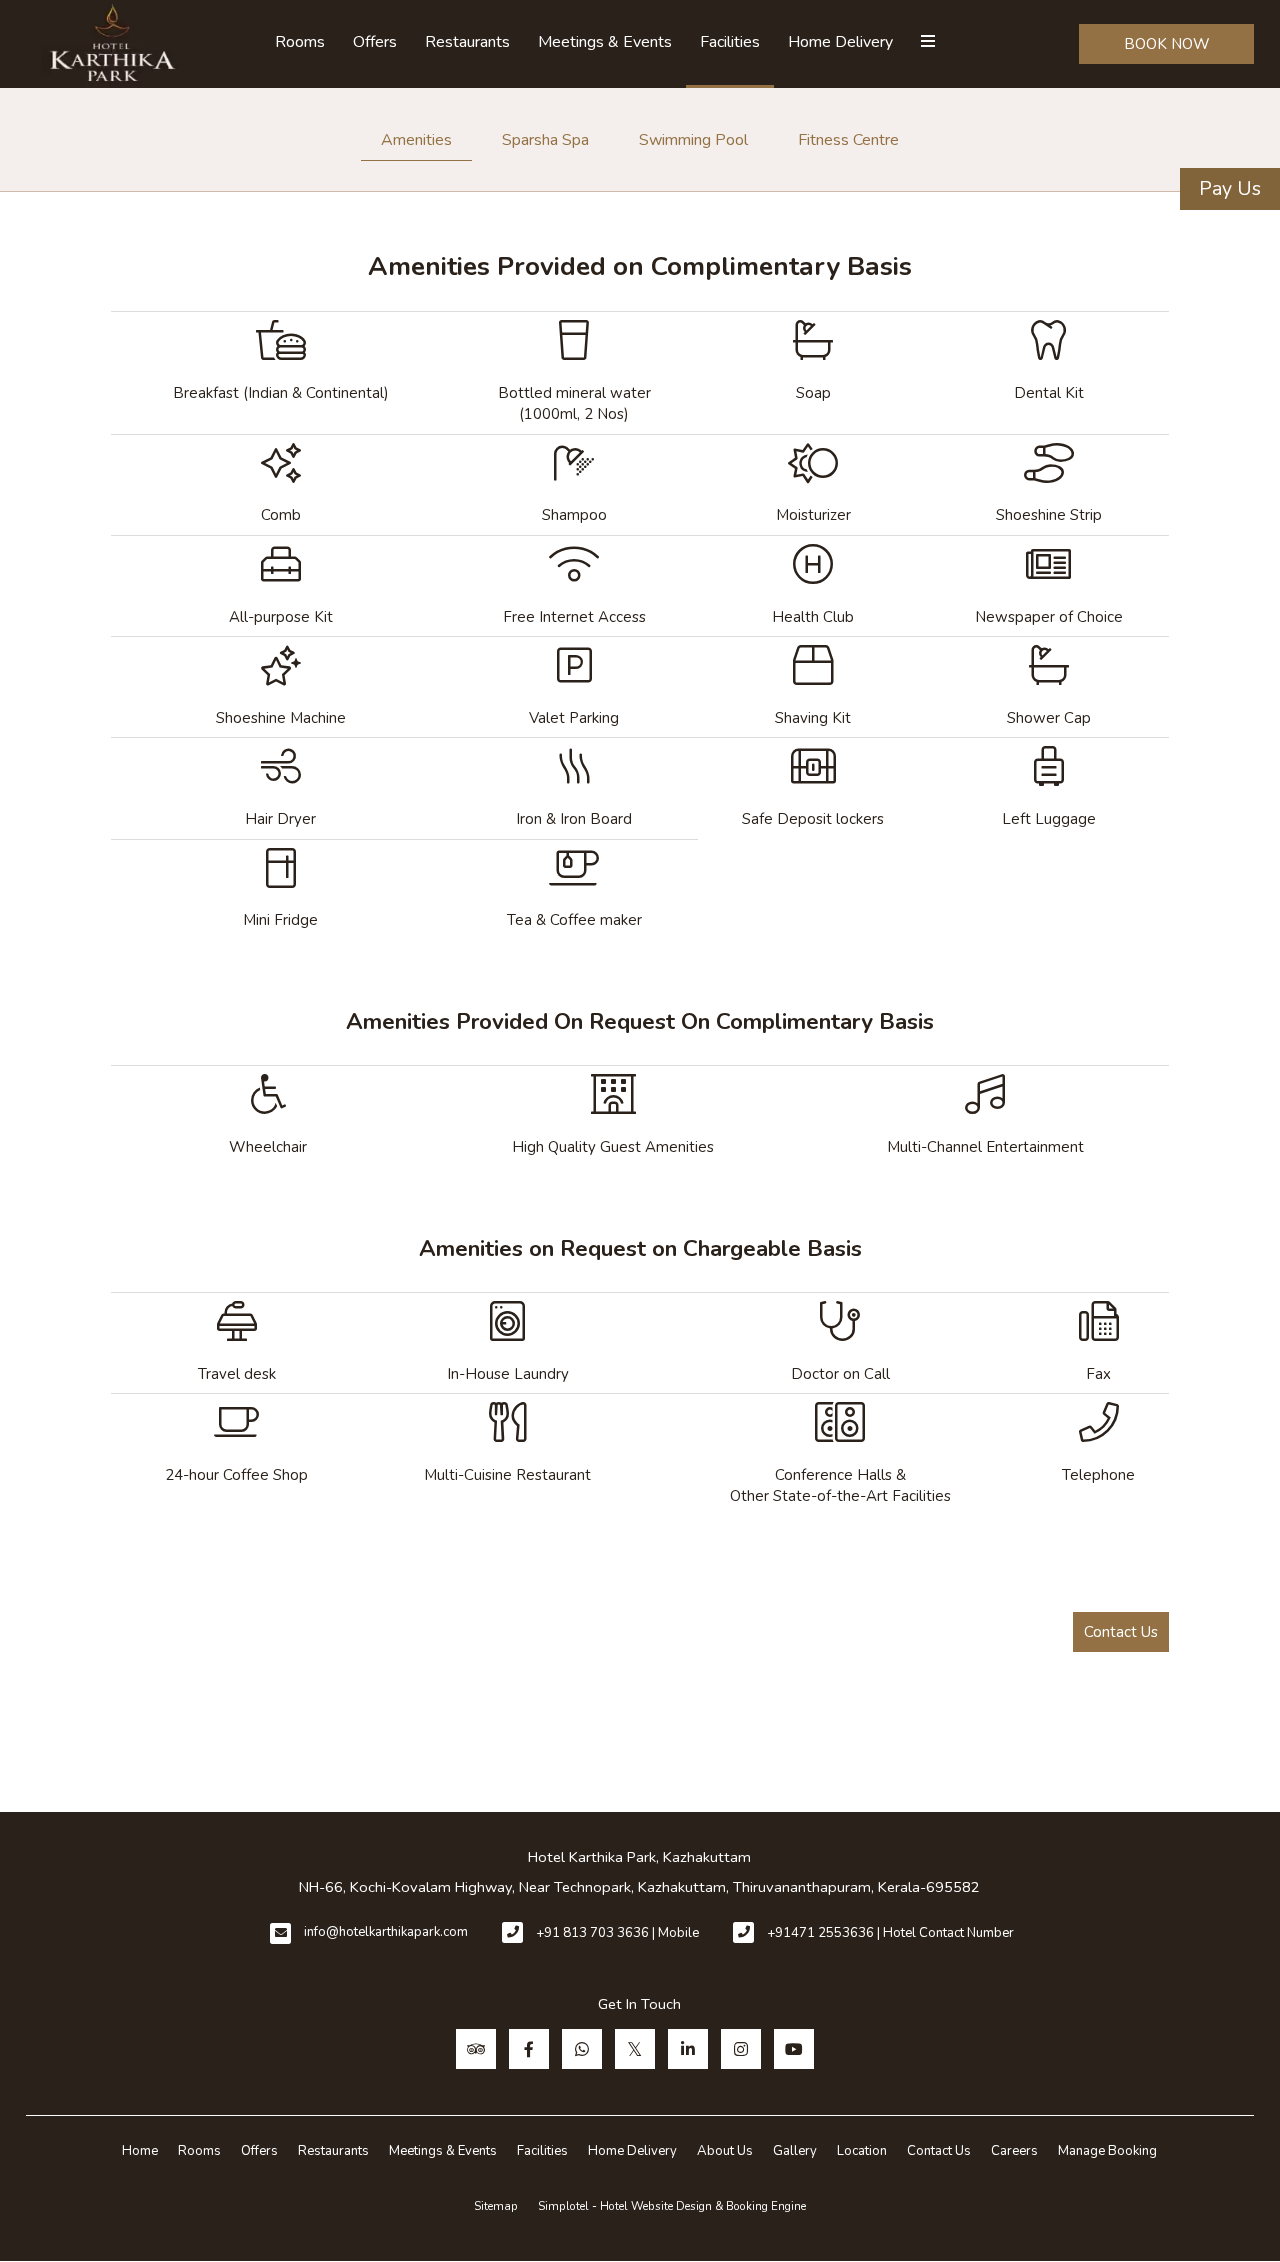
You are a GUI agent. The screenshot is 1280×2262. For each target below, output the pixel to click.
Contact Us (1121, 1632)
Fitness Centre (848, 140)
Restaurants (467, 42)
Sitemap (496, 2206)
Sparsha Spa (545, 140)
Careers (1014, 2151)
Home (140, 2151)
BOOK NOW (1167, 44)
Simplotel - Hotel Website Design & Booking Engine (672, 2206)
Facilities (730, 42)
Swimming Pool (693, 140)
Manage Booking (1107, 2151)
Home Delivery (840, 42)
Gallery (795, 2151)
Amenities (416, 140)
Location (862, 2151)
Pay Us (1230, 188)
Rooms (300, 42)
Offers (375, 42)
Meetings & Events (605, 42)
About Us (725, 2151)
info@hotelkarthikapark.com (386, 1932)
